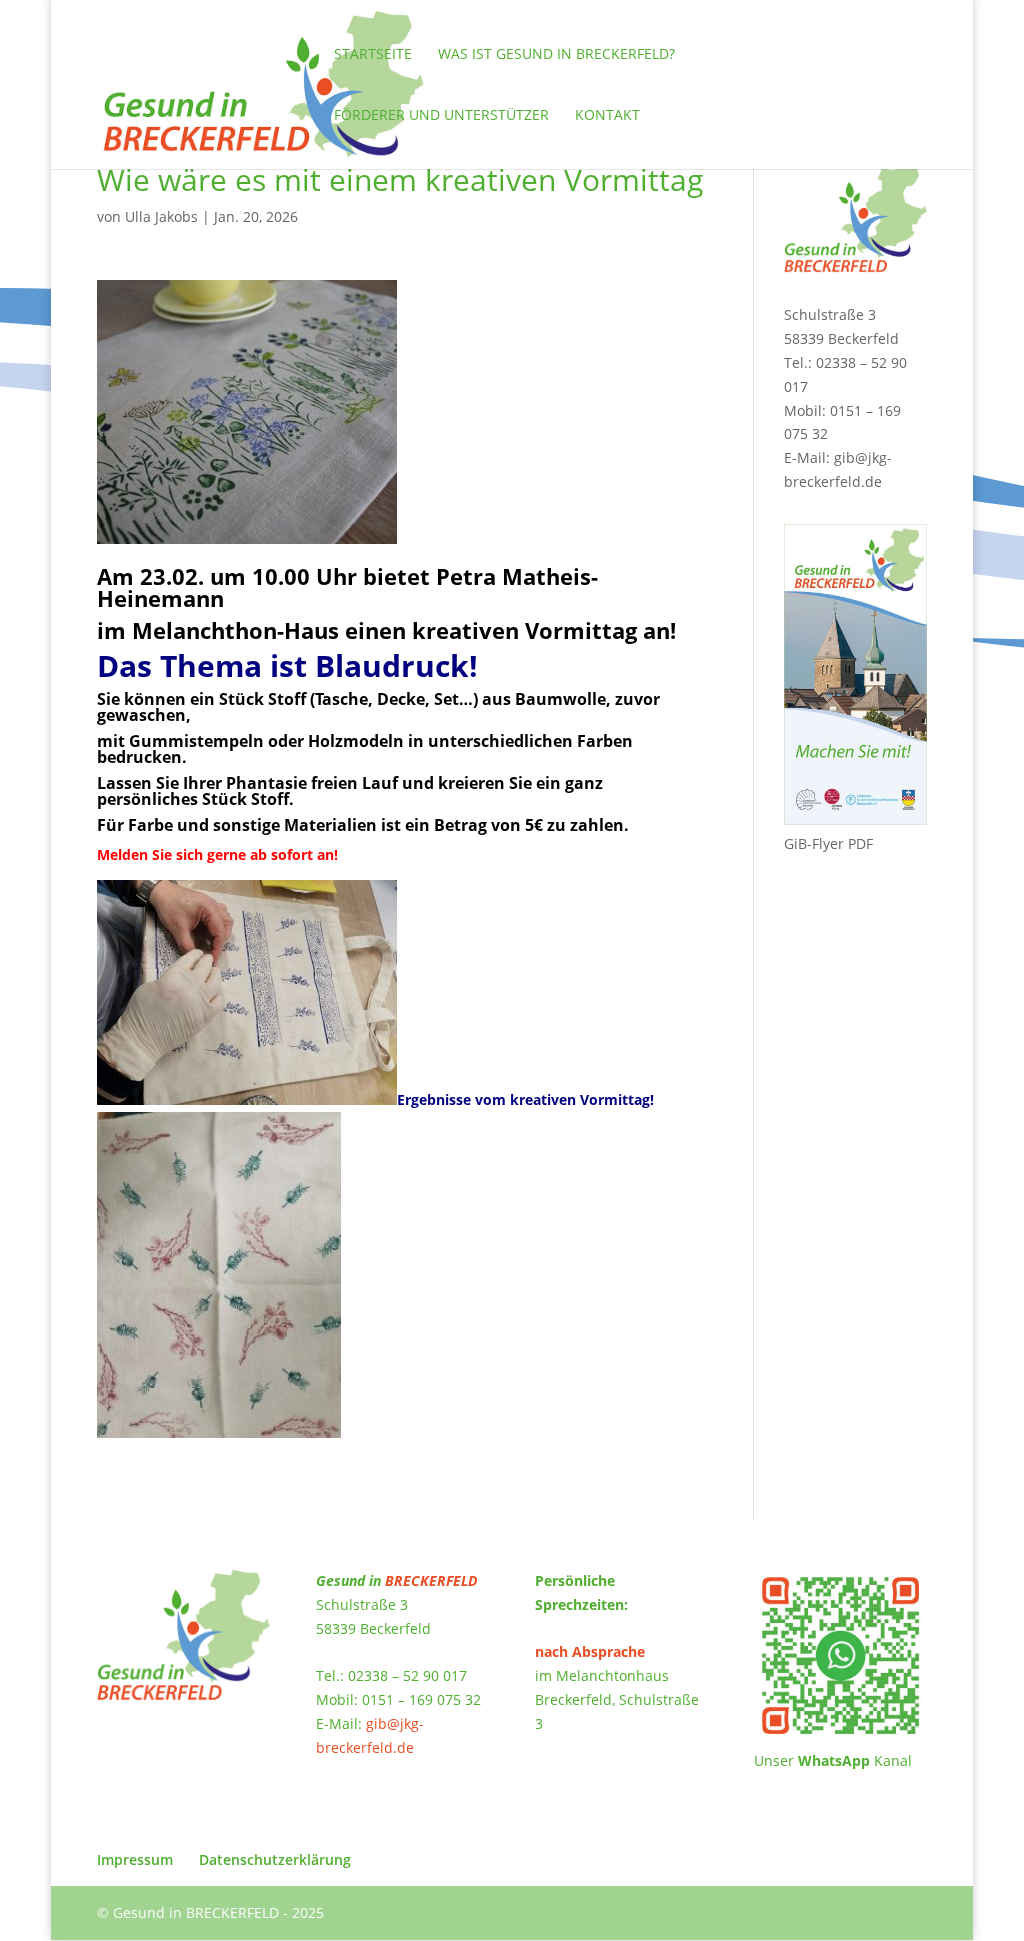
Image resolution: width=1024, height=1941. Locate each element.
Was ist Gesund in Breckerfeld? (556, 55)
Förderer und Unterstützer (441, 116)
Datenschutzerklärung (275, 1859)
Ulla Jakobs (161, 216)
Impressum (135, 1859)
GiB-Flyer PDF (828, 843)
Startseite (373, 55)
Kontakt (607, 116)
